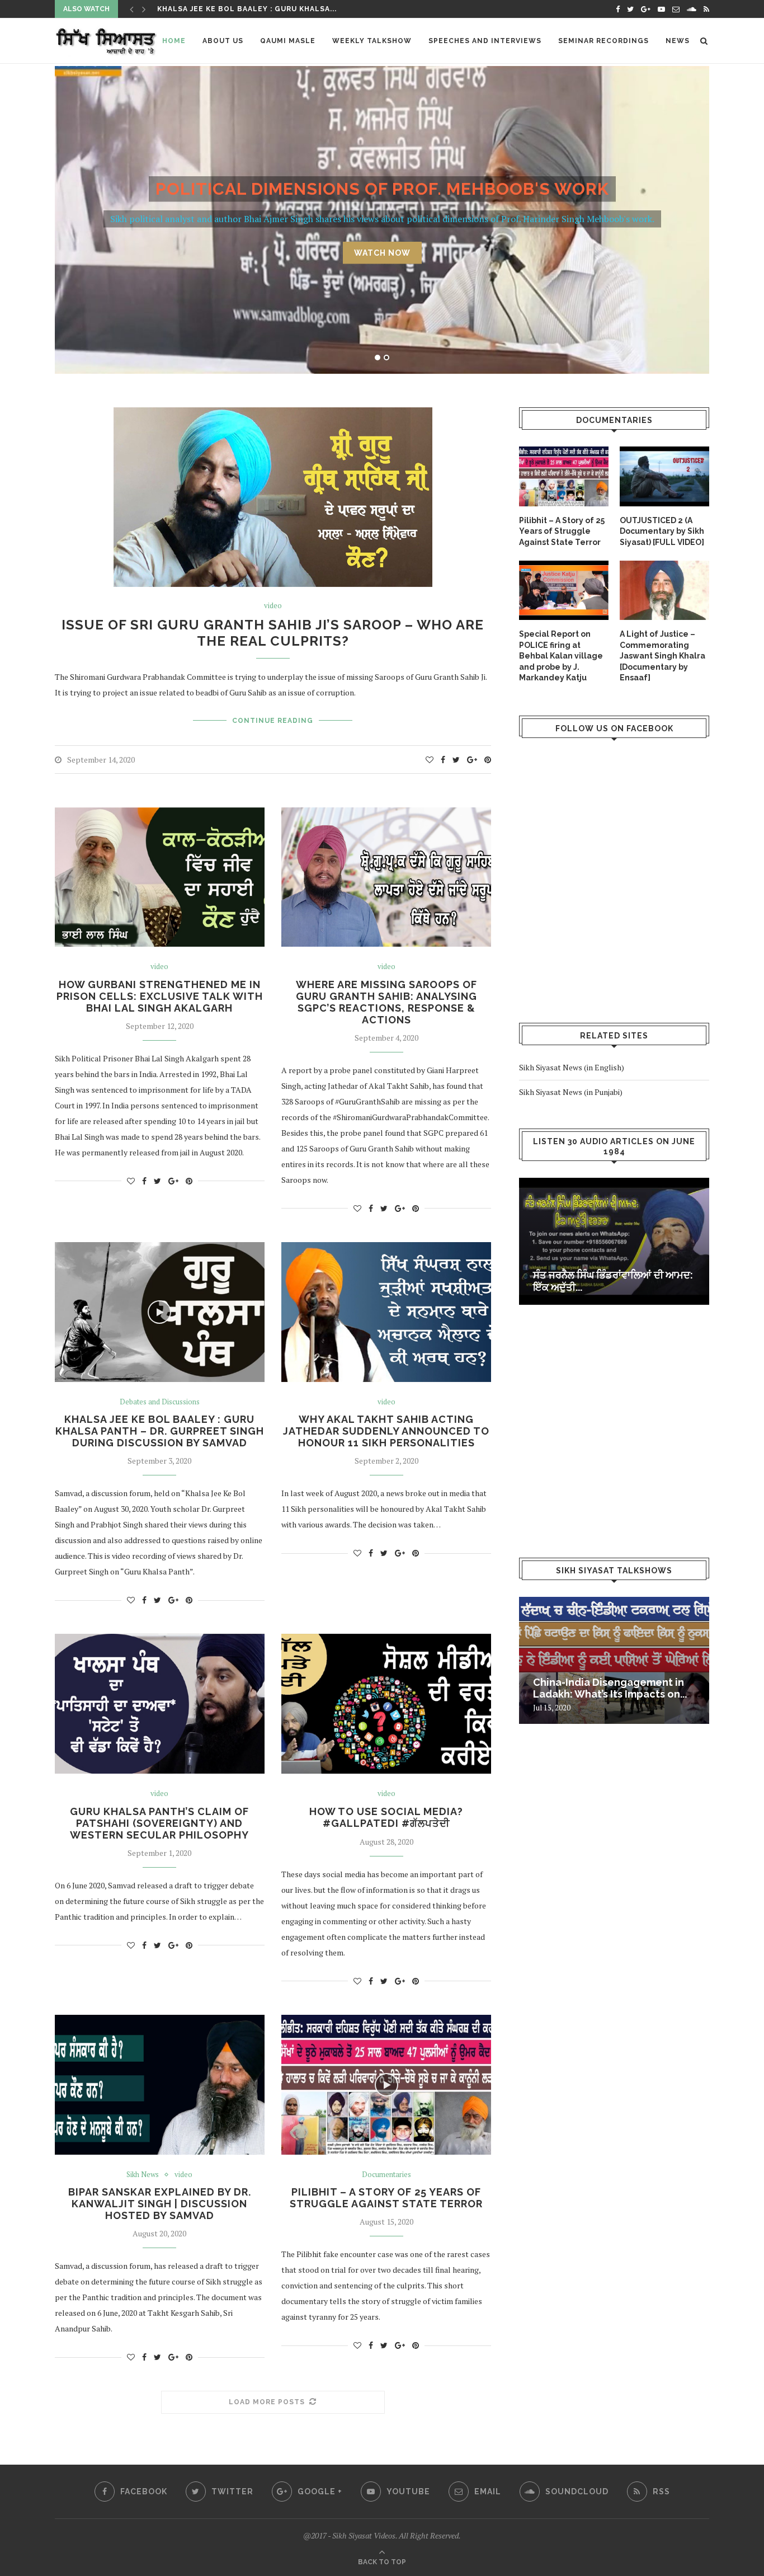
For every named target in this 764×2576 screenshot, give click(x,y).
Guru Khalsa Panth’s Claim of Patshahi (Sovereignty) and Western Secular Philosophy (159, 1823)
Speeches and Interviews (485, 41)
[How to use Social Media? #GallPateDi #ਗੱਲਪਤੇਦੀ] (386, 1704)
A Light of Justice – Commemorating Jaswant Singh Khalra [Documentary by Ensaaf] (662, 656)
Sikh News (143, 2175)
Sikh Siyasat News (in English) (572, 1067)
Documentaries (386, 2175)
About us (223, 41)
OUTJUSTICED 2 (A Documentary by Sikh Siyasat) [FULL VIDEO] (662, 531)
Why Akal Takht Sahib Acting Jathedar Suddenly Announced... (295, 9)
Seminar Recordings (603, 41)
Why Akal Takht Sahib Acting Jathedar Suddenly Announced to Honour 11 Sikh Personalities (386, 1431)
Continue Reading (273, 721)
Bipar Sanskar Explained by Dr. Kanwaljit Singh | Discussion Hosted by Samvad (160, 2204)
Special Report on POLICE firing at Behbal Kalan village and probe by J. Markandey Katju (561, 656)
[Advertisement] (613, 909)
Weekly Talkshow (372, 41)
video (273, 606)
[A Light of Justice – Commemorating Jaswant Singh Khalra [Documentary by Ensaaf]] (664, 591)
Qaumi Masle (288, 41)
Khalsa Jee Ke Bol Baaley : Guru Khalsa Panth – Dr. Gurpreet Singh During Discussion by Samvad (160, 1431)
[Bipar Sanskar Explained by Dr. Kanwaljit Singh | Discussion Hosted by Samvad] (160, 2085)
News (678, 41)
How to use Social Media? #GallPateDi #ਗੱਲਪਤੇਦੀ (386, 1817)
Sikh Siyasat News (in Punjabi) (571, 1092)
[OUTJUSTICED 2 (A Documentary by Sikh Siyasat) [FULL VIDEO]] (664, 476)
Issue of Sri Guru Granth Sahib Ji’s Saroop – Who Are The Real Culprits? (273, 633)
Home (174, 41)
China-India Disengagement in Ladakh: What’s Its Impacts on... (610, 1688)
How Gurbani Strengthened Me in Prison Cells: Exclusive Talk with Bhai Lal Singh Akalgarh (160, 996)
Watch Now (382, 252)
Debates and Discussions (160, 1402)
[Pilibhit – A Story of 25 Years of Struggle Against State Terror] (564, 476)
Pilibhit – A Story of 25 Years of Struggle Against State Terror (386, 2198)
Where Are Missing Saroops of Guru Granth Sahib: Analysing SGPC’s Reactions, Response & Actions (386, 1002)
